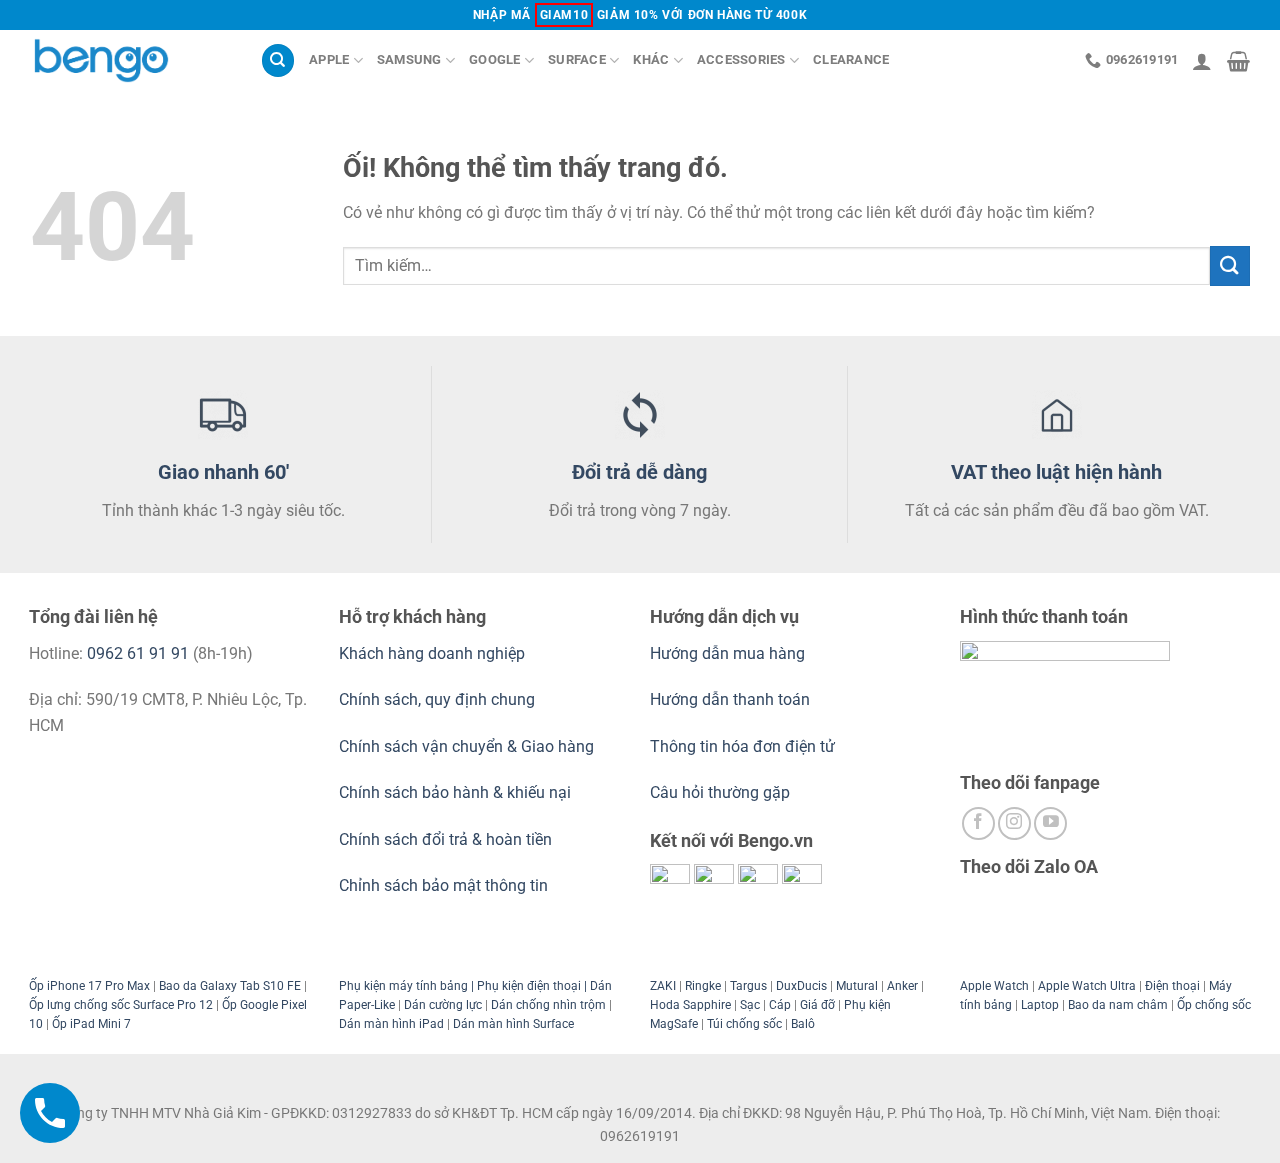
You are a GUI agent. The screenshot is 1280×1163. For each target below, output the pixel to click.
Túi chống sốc (744, 1024)
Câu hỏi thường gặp (720, 792)
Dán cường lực (443, 1005)
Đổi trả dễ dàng (639, 472)
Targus (748, 986)
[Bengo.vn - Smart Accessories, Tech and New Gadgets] (130, 60)
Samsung (409, 59)
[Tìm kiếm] (278, 60)
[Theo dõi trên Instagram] (1014, 823)
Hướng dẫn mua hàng (729, 653)
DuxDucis (801, 986)
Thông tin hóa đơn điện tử (742, 746)
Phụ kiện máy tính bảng (403, 986)
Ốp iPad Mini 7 (91, 1024)
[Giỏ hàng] (1238, 61)
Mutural (857, 986)
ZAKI (663, 986)
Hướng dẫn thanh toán (730, 699)
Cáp (780, 1005)
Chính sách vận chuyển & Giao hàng (466, 746)
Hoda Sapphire (690, 1005)
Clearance (851, 59)
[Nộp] (1230, 265)
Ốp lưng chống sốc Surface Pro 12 (121, 1005)
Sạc (750, 1005)
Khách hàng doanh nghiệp (432, 653)
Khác (651, 59)
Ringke (703, 986)
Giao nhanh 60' (223, 472)
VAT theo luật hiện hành (1056, 472)
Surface (577, 59)
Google (495, 59)
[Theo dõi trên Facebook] (978, 823)
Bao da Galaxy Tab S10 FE (230, 986)
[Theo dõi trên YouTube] (1050, 823)
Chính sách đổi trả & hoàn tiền (445, 839)
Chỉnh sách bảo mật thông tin (443, 885)
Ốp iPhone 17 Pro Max (89, 986)
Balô (803, 1024)
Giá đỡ (817, 1005)
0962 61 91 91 (138, 653)
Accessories (741, 59)
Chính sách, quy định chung (437, 699)
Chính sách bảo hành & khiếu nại (455, 792)
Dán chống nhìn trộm (548, 1005)
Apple (329, 59)
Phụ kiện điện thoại (527, 986)
